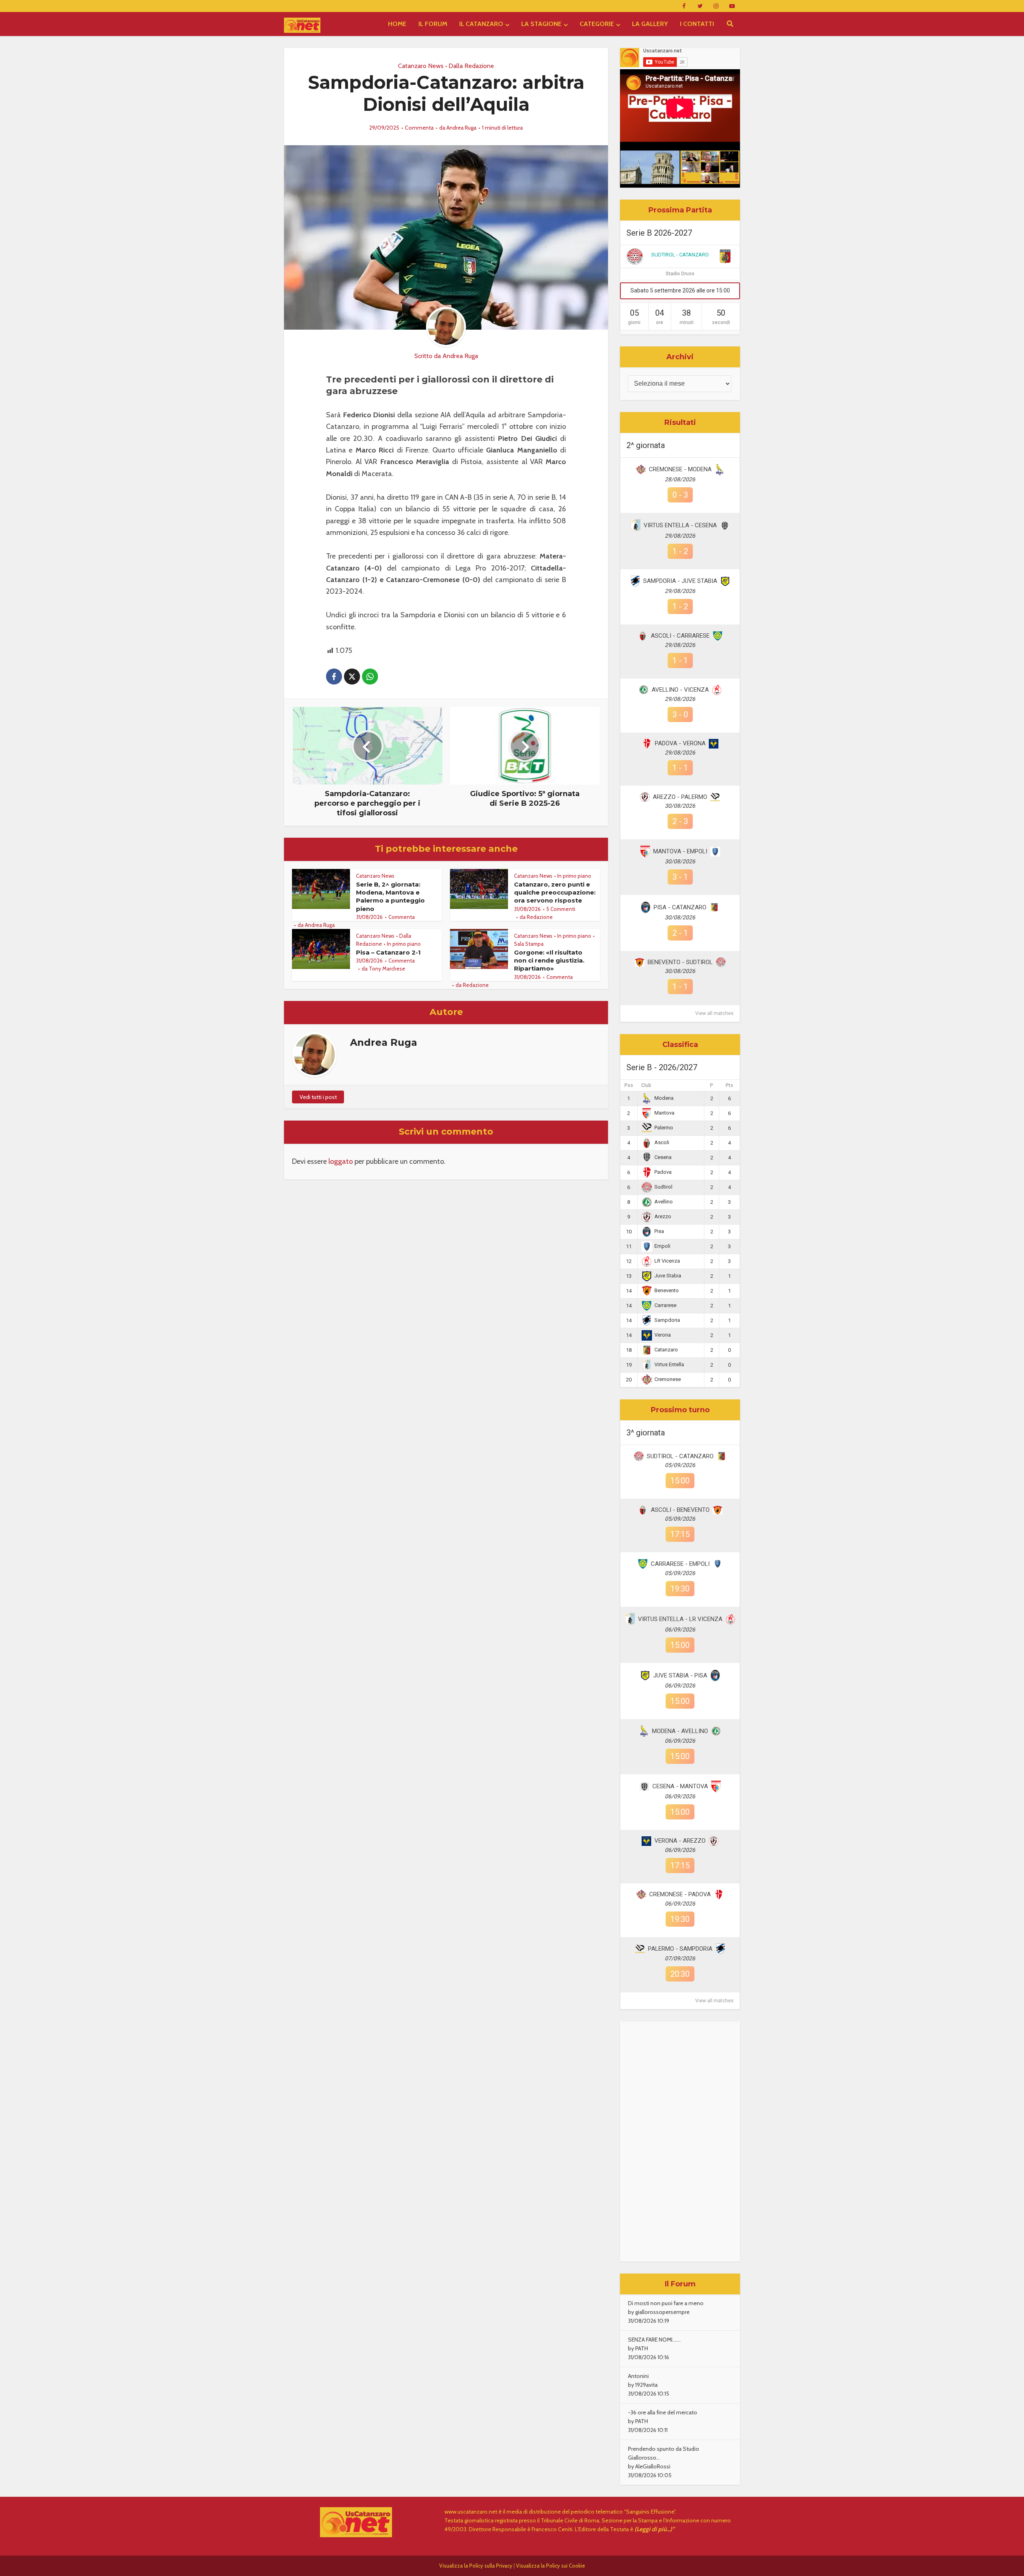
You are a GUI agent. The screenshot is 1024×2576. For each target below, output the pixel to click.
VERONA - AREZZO (680, 1841)
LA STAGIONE (541, 24)
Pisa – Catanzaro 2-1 (388, 952)
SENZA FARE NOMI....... (654, 2340)
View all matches (714, 1013)
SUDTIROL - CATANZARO (680, 255)
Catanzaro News (421, 66)
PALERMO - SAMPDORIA (680, 1949)
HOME (397, 24)
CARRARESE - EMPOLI (680, 1564)
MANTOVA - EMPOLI (680, 851)
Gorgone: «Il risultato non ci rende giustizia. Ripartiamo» (549, 961)
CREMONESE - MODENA (680, 469)
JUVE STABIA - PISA (680, 1675)
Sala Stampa (529, 944)
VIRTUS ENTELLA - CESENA (680, 525)
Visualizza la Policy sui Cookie (551, 2566)
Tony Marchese (387, 969)
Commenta (419, 128)
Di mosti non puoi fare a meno (666, 2303)
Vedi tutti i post (318, 1097)
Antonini (638, 2376)
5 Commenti (561, 909)
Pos (629, 1085)
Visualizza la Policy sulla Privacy (476, 2566)
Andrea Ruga (461, 128)
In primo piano (574, 876)
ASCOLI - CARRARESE (680, 636)
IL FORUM (433, 24)
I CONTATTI (697, 24)
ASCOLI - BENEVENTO (680, 1510)
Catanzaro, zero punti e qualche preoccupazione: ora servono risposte (555, 893)
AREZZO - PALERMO (680, 797)
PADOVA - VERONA (680, 743)
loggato (341, 1161)
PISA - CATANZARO (680, 907)
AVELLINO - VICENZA (680, 690)
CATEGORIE (597, 24)
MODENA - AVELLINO (680, 1731)
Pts (729, 1085)
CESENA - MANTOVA (680, 1786)
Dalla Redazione (471, 66)
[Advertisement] (680, 2142)
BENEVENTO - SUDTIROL (680, 962)
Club (646, 1085)
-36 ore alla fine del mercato (663, 2412)
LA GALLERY (650, 24)
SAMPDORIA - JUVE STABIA (680, 581)
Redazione (540, 917)
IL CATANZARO (481, 24)
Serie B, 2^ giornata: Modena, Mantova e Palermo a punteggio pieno (390, 897)
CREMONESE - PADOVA (680, 1894)
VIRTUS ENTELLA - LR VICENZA (680, 1619)
